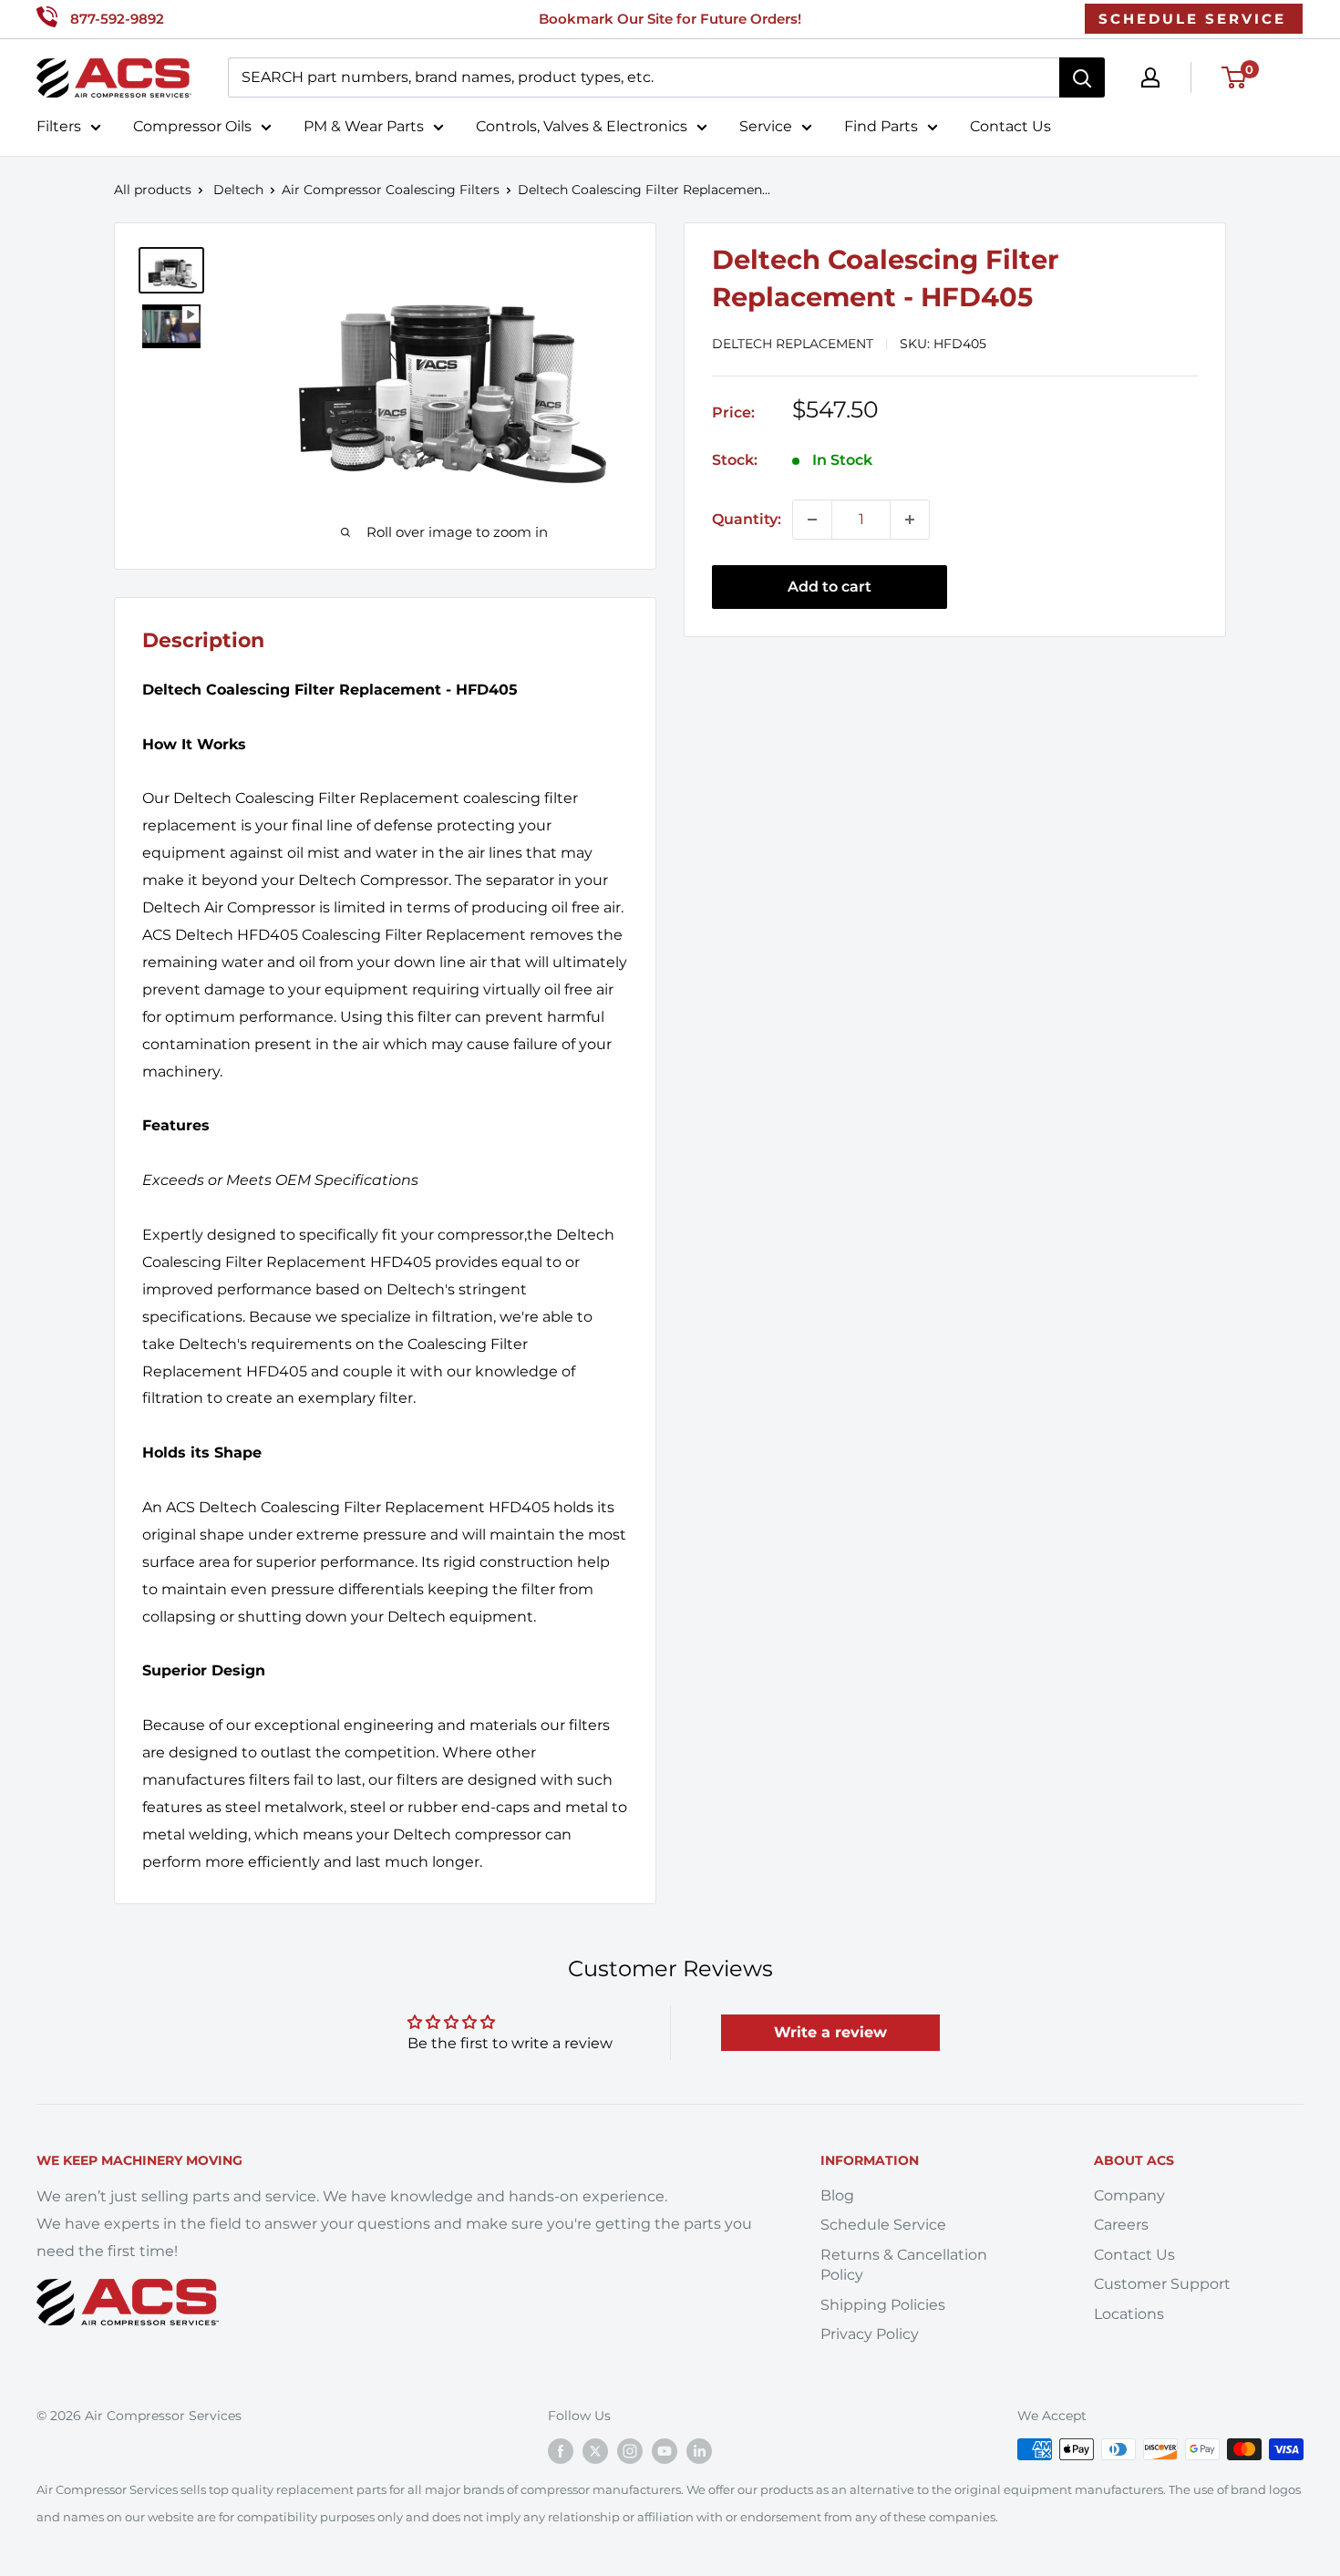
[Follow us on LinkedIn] (699, 2451)
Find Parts (881, 126)
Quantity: (747, 519)
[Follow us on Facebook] (561, 2451)
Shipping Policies (883, 2305)
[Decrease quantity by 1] (812, 520)
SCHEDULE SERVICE (1192, 19)
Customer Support (1162, 2284)
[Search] (1082, 77)
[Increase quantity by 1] (910, 520)
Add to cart (830, 587)
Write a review (830, 2032)
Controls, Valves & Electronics (582, 126)
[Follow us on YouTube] (665, 2451)
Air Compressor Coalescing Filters (391, 190)
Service (766, 126)
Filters (59, 126)
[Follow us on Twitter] (595, 2451)
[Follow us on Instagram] (630, 2451)
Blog (837, 2195)
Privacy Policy (870, 2334)
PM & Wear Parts (364, 126)
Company (1129, 2195)
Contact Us (1010, 126)
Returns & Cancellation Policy (904, 2265)
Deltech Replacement (793, 344)
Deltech (238, 190)
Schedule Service (883, 2225)
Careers (1121, 2225)
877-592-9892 (117, 19)
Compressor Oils (192, 126)
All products (153, 190)
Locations (1129, 2314)
